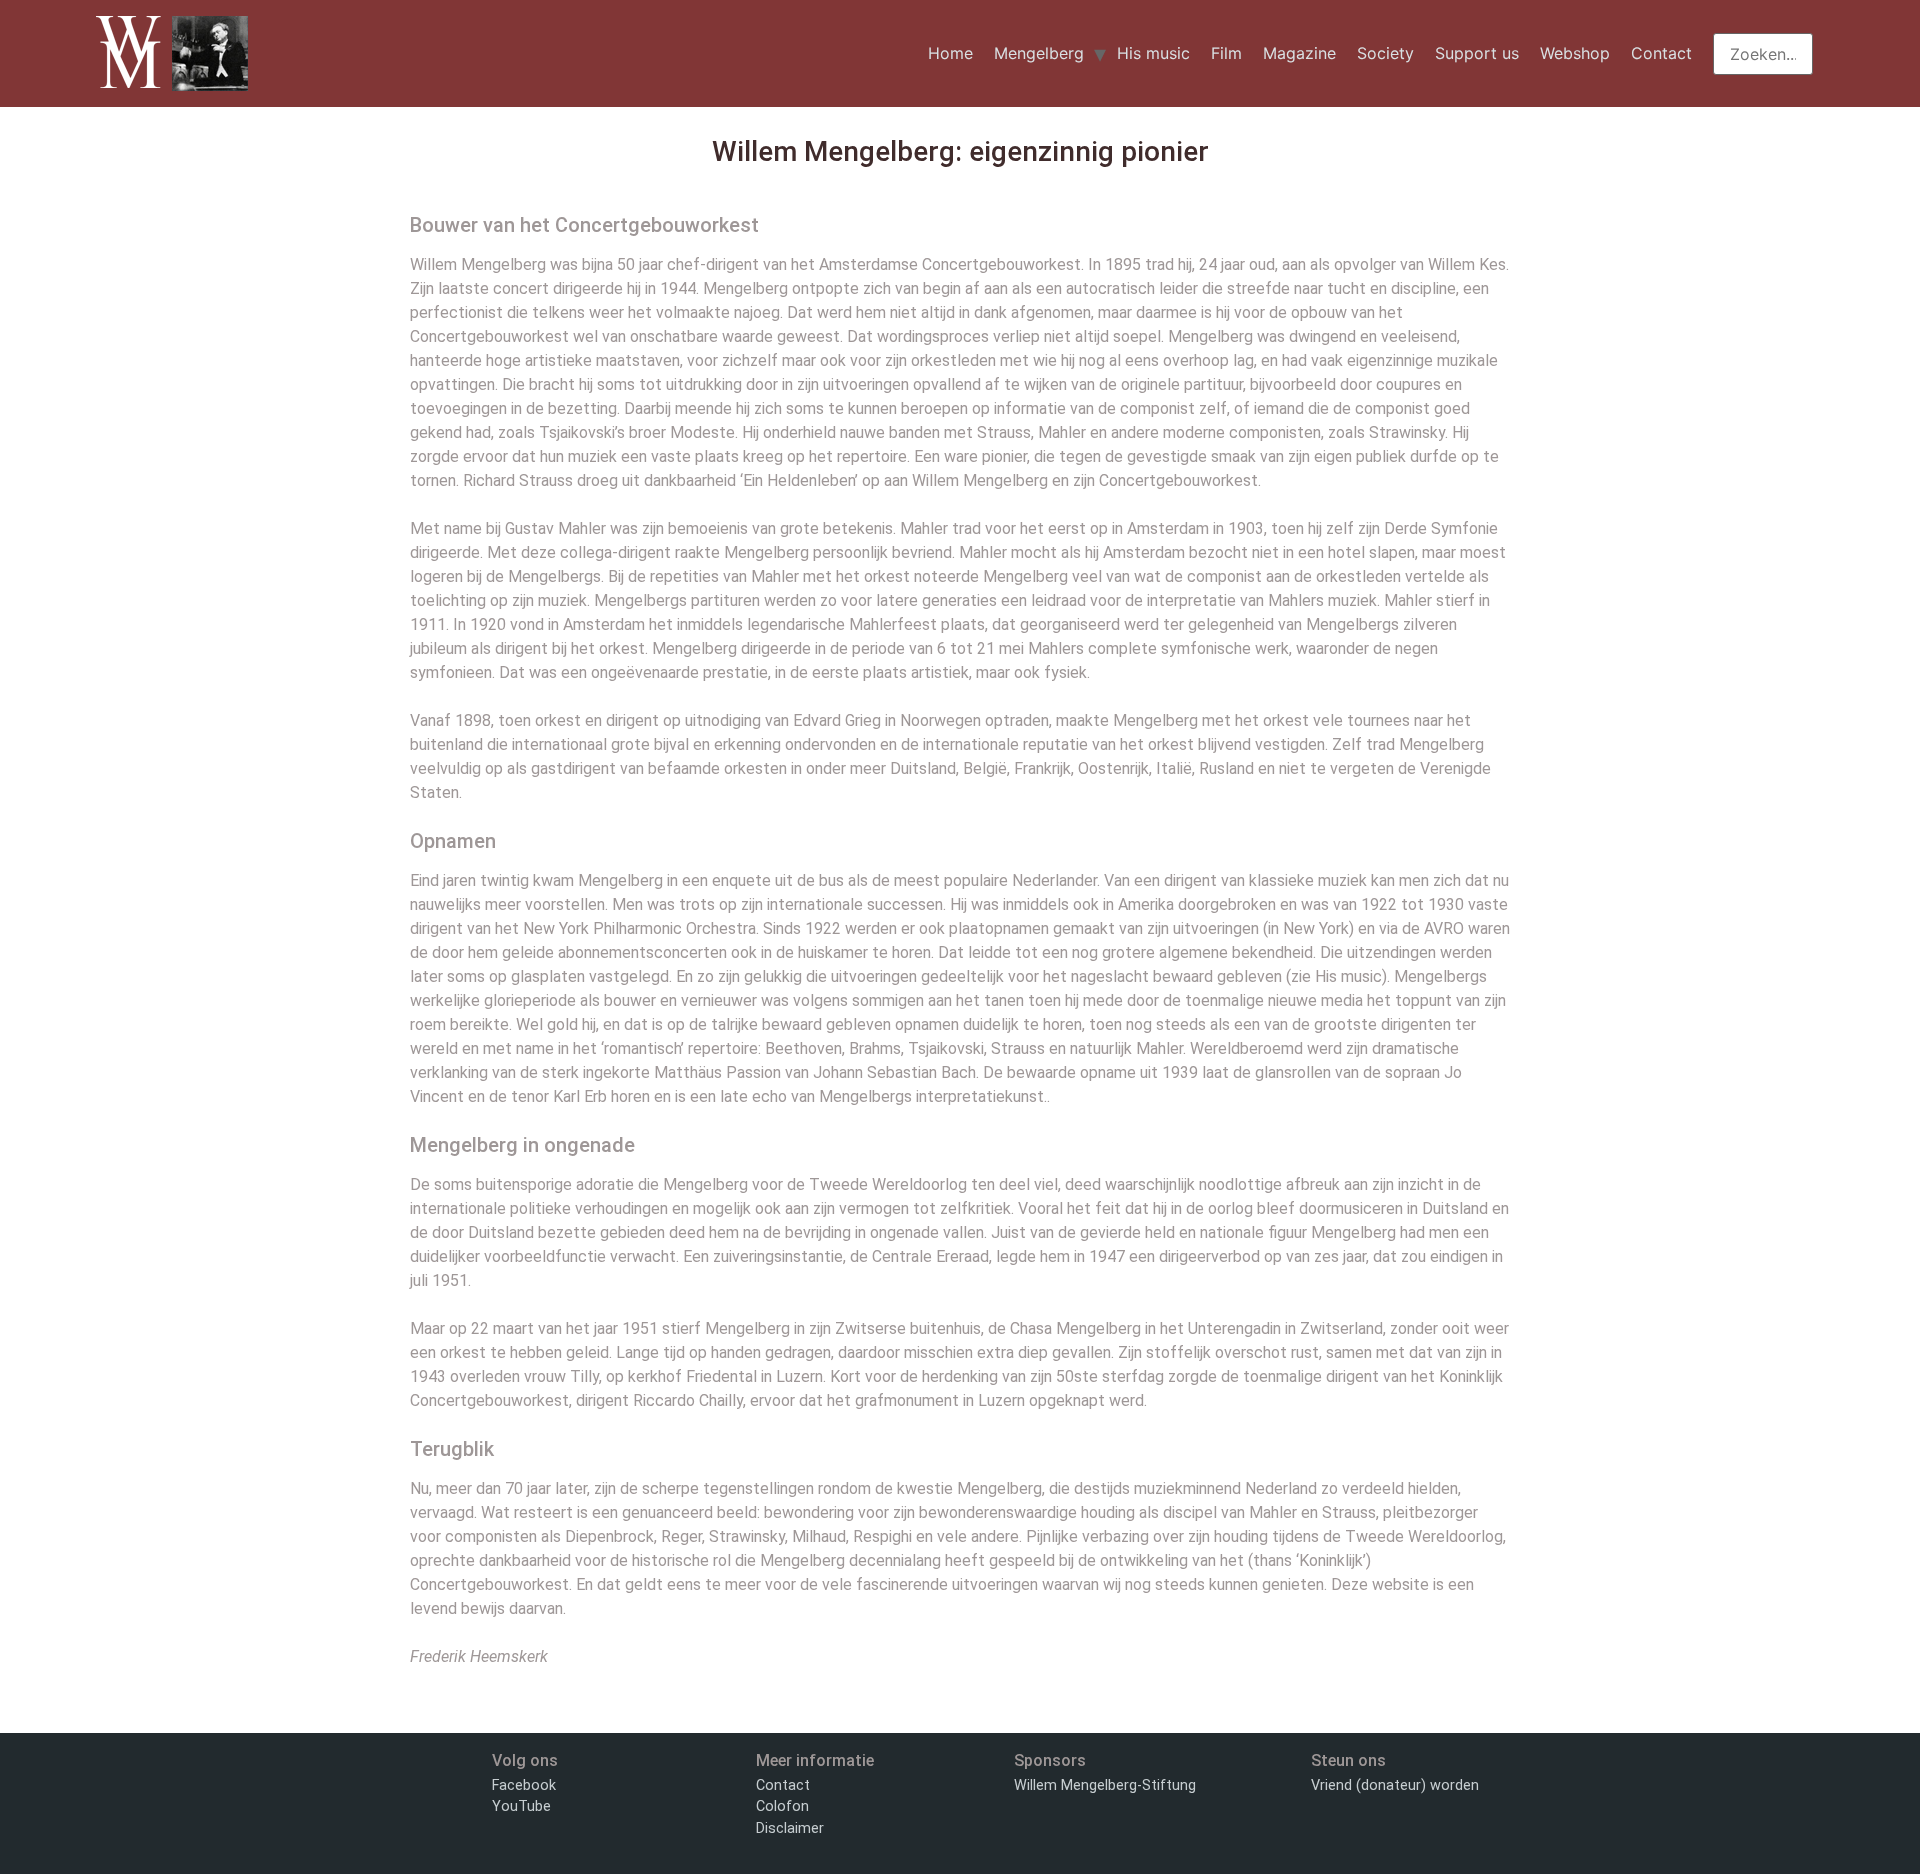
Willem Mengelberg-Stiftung (1105, 1785)
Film (1226, 53)
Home (950, 53)
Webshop (1575, 53)
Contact (1661, 53)
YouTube (521, 1806)
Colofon (782, 1806)
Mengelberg (1039, 53)
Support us (1477, 53)
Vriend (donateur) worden (1395, 1785)
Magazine (1299, 53)
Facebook (524, 1785)
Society (1385, 53)
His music (1153, 53)
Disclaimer (790, 1828)
